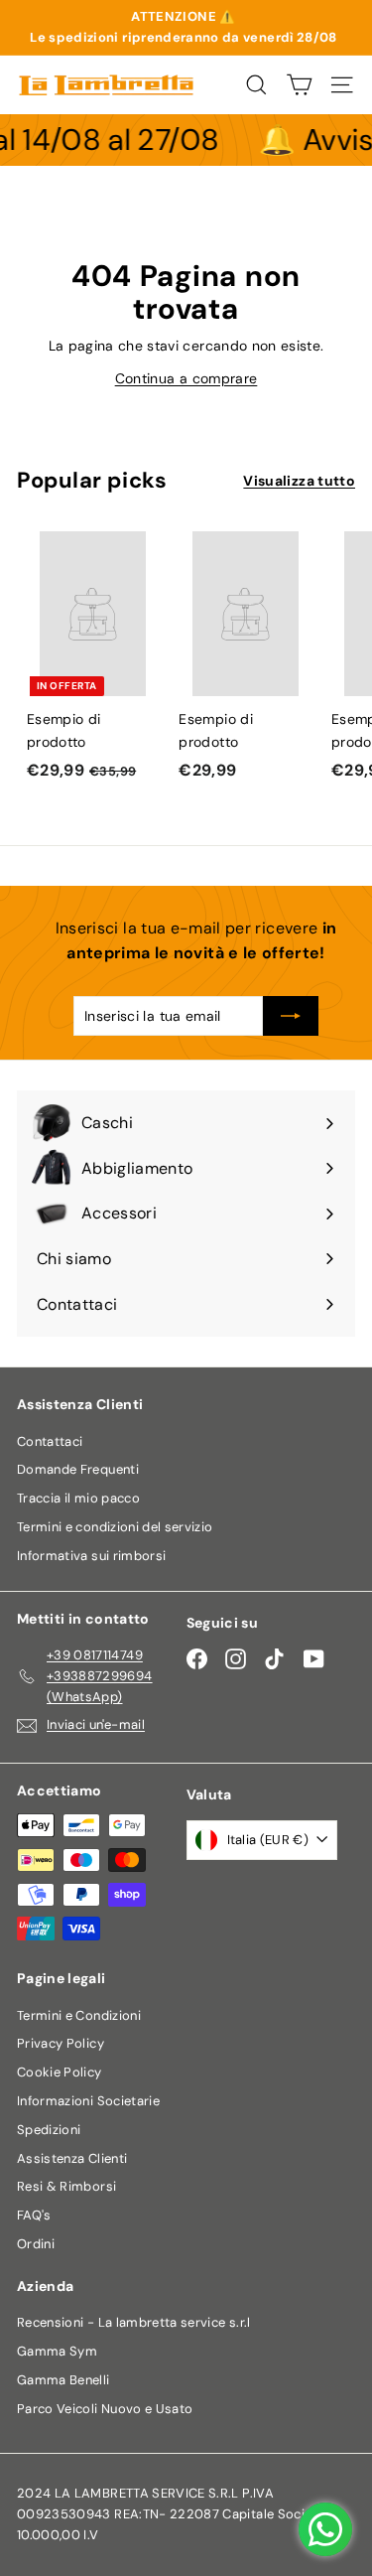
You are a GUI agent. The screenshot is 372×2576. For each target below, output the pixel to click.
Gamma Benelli (63, 2380)
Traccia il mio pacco (78, 1498)
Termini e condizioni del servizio (115, 1527)
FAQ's (34, 2215)
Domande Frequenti (78, 1469)
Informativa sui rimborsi (91, 1556)
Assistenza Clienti (72, 2158)
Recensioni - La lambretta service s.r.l (134, 2322)
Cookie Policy (60, 2072)
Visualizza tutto (299, 481)
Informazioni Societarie (88, 2101)
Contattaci (50, 1441)
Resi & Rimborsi (66, 2186)
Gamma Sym (57, 2351)
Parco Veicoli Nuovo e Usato (105, 2409)
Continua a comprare (186, 378)
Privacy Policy (61, 2043)
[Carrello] (299, 85)
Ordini (36, 2244)
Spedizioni (49, 2130)
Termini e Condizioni (79, 2015)
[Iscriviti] (291, 1016)
